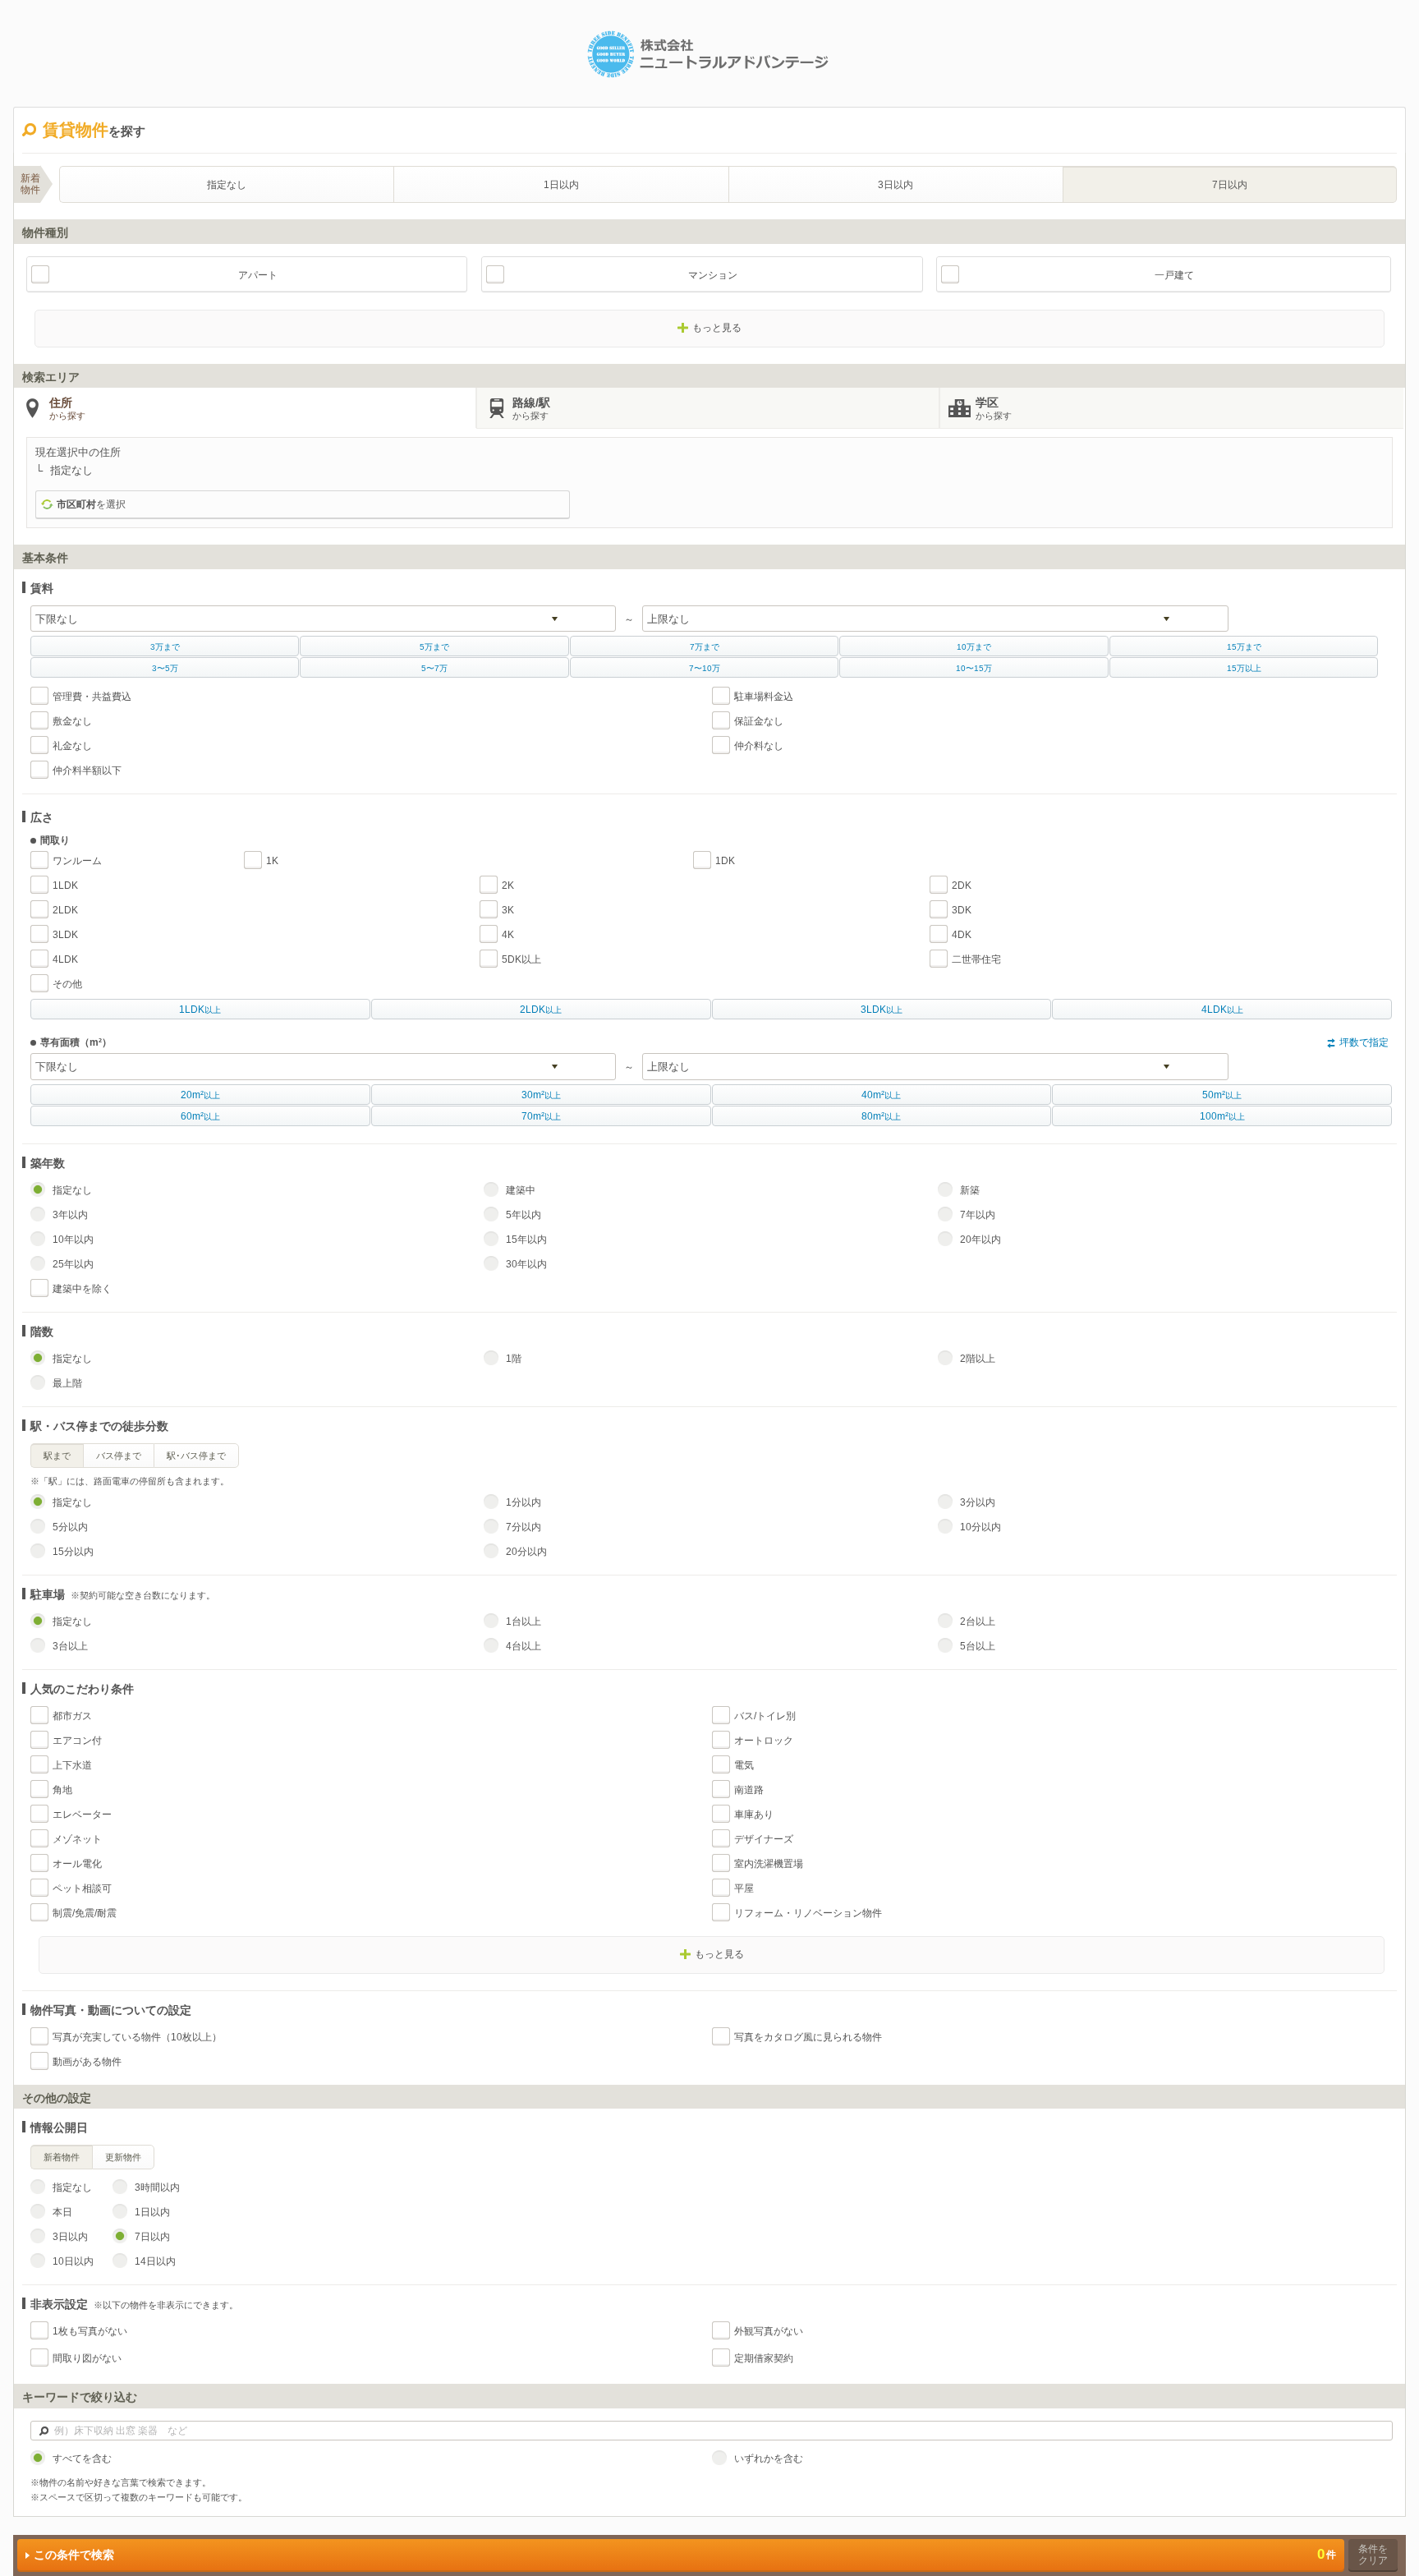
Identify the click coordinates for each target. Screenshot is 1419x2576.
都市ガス (72, 1716)
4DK (962, 935)
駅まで (57, 1456)
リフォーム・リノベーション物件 (808, 1913)
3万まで (165, 647)
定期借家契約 (764, 2358)
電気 (744, 1765)
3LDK (65, 935)
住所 (67, 408)
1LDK (65, 885)
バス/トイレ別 (765, 1716)
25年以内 (73, 1264)
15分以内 (73, 1552)
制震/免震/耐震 (85, 1913)
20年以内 (980, 1240)
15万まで (1244, 647)
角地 (62, 1790)
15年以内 (526, 1240)
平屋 (744, 1888)
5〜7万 (434, 668)
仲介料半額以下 (87, 770)
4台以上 (524, 1646)
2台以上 (978, 1621)
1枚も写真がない (90, 2331)
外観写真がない (769, 2331)
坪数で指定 (1364, 1042)
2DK (962, 885)
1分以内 (524, 1502)
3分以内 (978, 1502)
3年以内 (70, 1215)
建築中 (521, 1190)
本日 (62, 2212)
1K (272, 861)
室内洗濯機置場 (769, 1864)
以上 (200, 1010)
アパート (258, 275)
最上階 (67, 1383)
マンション (713, 275)
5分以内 (70, 1527)
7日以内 (1230, 185)
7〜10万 (705, 668)
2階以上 (978, 1359)
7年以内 (978, 1215)
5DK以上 (521, 959)
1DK (725, 861)
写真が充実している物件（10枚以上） (137, 2037)
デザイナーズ (764, 1839)
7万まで (705, 647)
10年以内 (73, 1240)
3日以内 (895, 185)
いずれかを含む (769, 2459)
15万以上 (1244, 668)
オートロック (764, 1741)
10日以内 (73, 2261)
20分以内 (526, 1552)
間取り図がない (87, 2358)
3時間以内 (157, 2187)
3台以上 (70, 1646)
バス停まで (119, 1456)
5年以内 (524, 1215)
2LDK (65, 910)
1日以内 (561, 185)
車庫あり (754, 1815)
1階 (514, 1359)
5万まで (434, 647)
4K (508, 935)
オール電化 (77, 1864)
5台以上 (978, 1646)
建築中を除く (82, 1289)
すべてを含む (82, 2459)
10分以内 (980, 1527)
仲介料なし (759, 746)
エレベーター (82, 1815)
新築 (970, 1190)
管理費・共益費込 (92, 697)
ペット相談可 (82, 1888)
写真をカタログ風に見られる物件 (808, 2037)
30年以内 (526, 1264)
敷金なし (72, 721)
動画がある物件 (87, 2062)
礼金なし (72, 746)
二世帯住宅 (976, 959)
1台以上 (524, 1621)
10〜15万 (974, 668)
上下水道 (72, 1765)
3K (508, 910)
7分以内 (524, 1527)
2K (508, 885)
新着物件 (62, 2157)
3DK (962, 910)
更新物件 (123, 2157)
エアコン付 (77, 1741)
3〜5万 (165, 668)
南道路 (749, 1790)
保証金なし (759, 721)
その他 (67, 984)
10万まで (974, 647)
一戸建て (1174, 275)
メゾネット (77, 1839)
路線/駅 (531, 408)
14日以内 (155, 2261)
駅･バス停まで (196, 1456)
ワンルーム (77, 861)
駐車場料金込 (764, 697)
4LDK (65, 959)
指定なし (227, 185)
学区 (994, 408)
